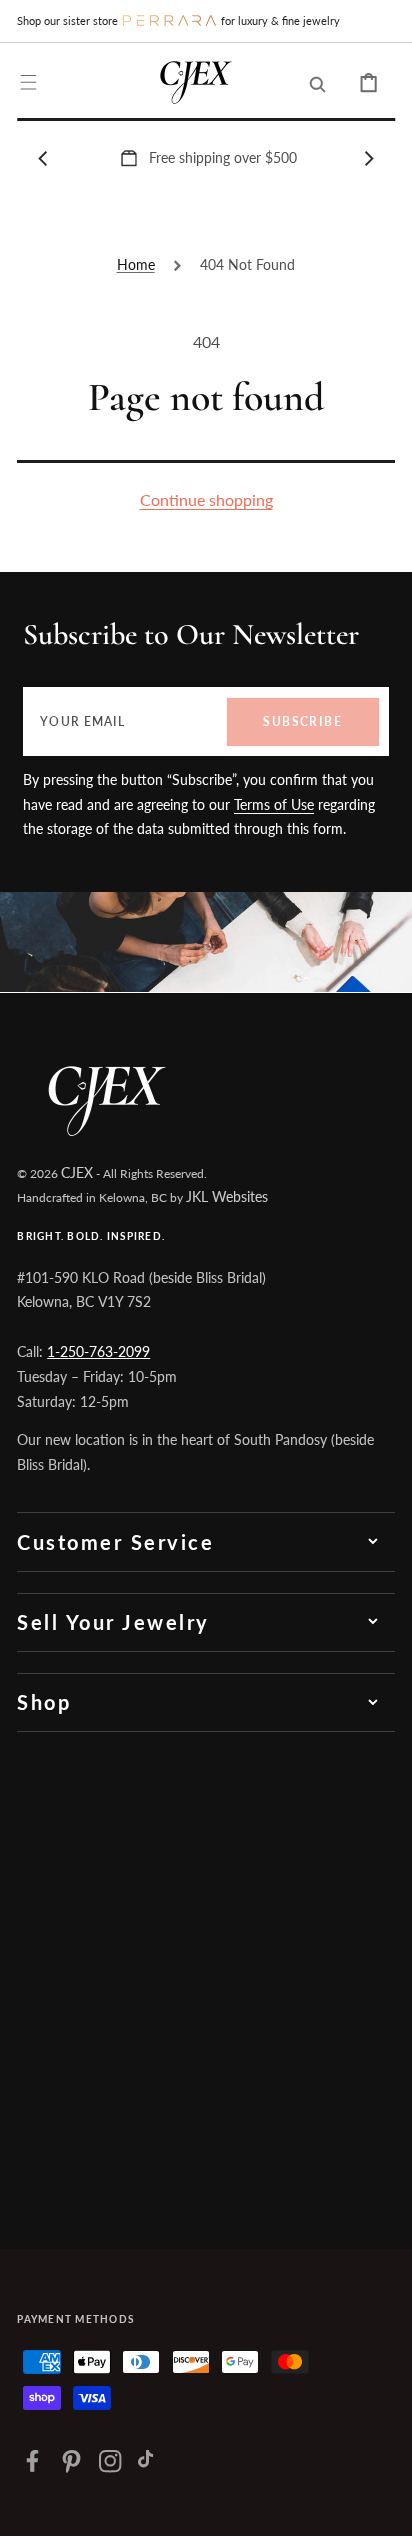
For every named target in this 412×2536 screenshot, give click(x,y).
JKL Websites (227, 1196)
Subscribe (302, 721)
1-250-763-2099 (98, 1351)
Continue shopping (206, 499)
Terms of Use (274, 804)
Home (136, 264)
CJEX (77, 1172)
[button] (28, 82)
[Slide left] (43, 158)
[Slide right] (369, 158)
